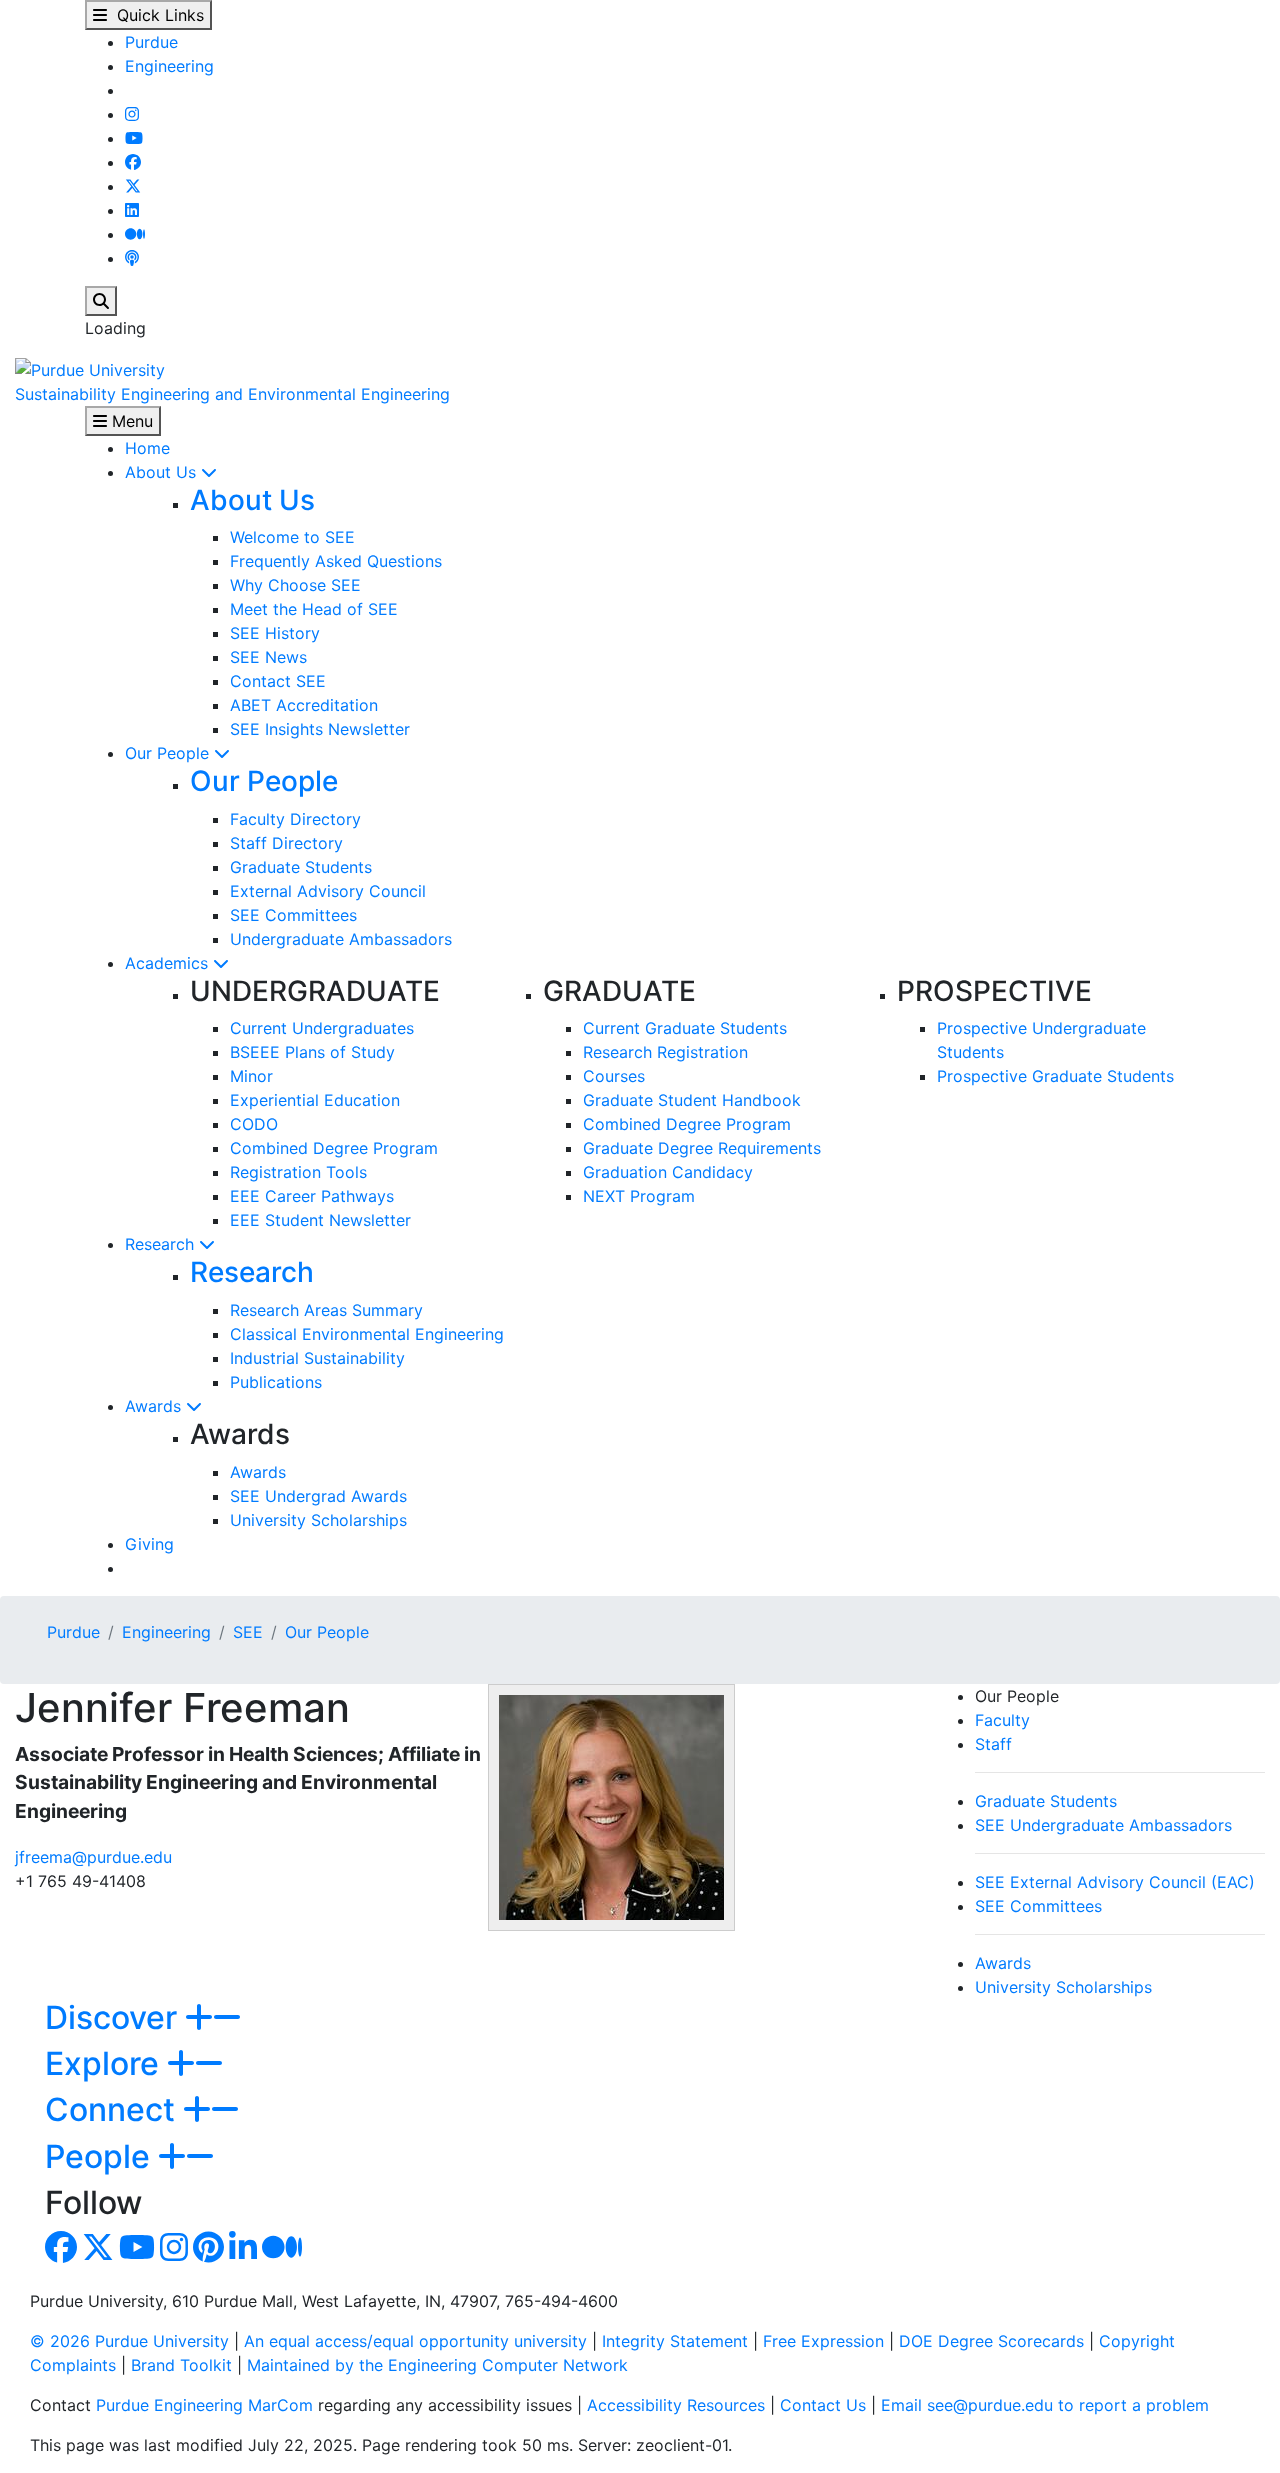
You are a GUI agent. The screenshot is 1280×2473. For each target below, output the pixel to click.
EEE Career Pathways (312, 1196)
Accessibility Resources (676, 2405)
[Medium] (135, 234)
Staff (993, 1744)
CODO (254, 1124)
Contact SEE (278, 681)
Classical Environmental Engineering (367, 1334)
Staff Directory (286, 843)
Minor (251, 1076)
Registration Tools (298, 1172)
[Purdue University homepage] (90, 368)
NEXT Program (639, 1196)
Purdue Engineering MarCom (204, 2405)
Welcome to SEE (292, 537)
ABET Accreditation (304, 705)
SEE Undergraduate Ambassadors (1103, 1825)
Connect (114, 2109)
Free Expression (823, 2341)
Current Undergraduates (322, 1028)
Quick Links (155, 15)
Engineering (169, 66)
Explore (106, 2063)
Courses (614, 1076)
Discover (115, 2017)
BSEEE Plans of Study (312, 1052)
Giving (149, 1544)
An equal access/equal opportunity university (415, 2341)
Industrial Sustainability (317, 1358)
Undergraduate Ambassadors (341, 939)
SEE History (275, 633)
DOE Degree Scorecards (991, 2341)
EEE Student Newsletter (320, 1220)
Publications (276, 1382)
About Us (163, 472)
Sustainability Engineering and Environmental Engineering (232, 394)
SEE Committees (293, 915)
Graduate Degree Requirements (702, 1148)
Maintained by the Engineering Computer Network (437, 2365)
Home (147, 448)
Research (162, 1244)
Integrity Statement (675, 2341)
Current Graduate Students (685, 1028)
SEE (248, 1632)
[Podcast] (132, 258)
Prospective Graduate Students (1055, 1076)
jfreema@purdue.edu (93, 1857)
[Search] (101, 301)
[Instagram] (132, 114)
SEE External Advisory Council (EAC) (1115, 1882)
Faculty (1002, 1720)
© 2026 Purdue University (129, 2341)
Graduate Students (301, 867)
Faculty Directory (295, 819)
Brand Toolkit (181, 2365)
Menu (130, 421)
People (101, 2156)
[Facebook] (133, 162)
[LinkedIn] (132, 210)
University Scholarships (318, 1520)
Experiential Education (315, 1100)
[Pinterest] (208, 2253)
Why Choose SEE (295, 585)
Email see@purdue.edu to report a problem (1045, 2405)
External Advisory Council (328, 891)
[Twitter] (133, 186)
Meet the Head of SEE (314, 609)
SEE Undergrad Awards (318, 1496)
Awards (155, 1406)
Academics (169, 963)
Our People (169, 753)
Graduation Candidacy (668, 1172)
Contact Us (823, 2405)
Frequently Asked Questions (336, 561)
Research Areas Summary (326, 1310)
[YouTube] (134, 138)
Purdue (151, 42)
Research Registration (665, 1052)
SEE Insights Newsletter (320, 729)
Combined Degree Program (334, 1148)
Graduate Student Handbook (692, 1100)
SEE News (268, 657)
